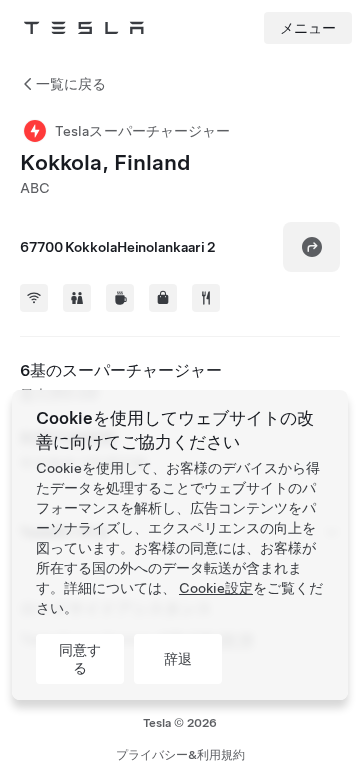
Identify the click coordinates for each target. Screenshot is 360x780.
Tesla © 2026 (180, 723)
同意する (80, 659)
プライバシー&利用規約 (180, 755)
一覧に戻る (71, 84)
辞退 (178, 659)
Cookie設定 (216, 588)
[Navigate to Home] (84, 28)
